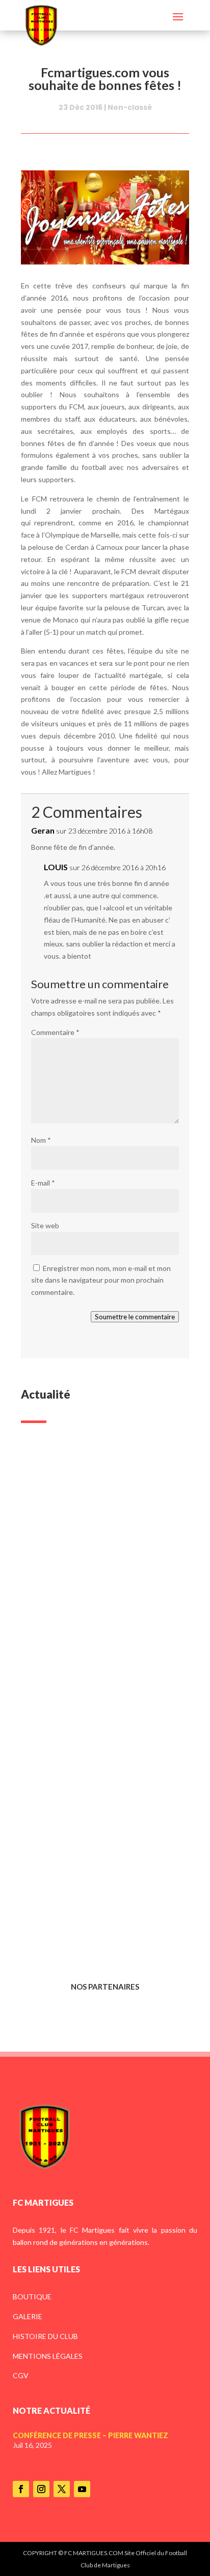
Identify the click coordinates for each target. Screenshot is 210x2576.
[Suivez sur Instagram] (41, 2489)
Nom (41, 1140)
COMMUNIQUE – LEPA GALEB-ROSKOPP (90, 1740)
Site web (45, 1225)
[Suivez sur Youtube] (82, 2489)
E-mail (43, 1183)
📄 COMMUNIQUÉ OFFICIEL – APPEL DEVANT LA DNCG (102, 1905)
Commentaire (55, 1032)
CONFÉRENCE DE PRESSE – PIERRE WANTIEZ (96, 1575)
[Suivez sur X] (62, 2489)
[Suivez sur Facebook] (21, 2489)
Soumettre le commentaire (135, 1317)
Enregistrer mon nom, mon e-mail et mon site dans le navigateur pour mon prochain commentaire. (101, 1280)
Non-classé (130, 107)
